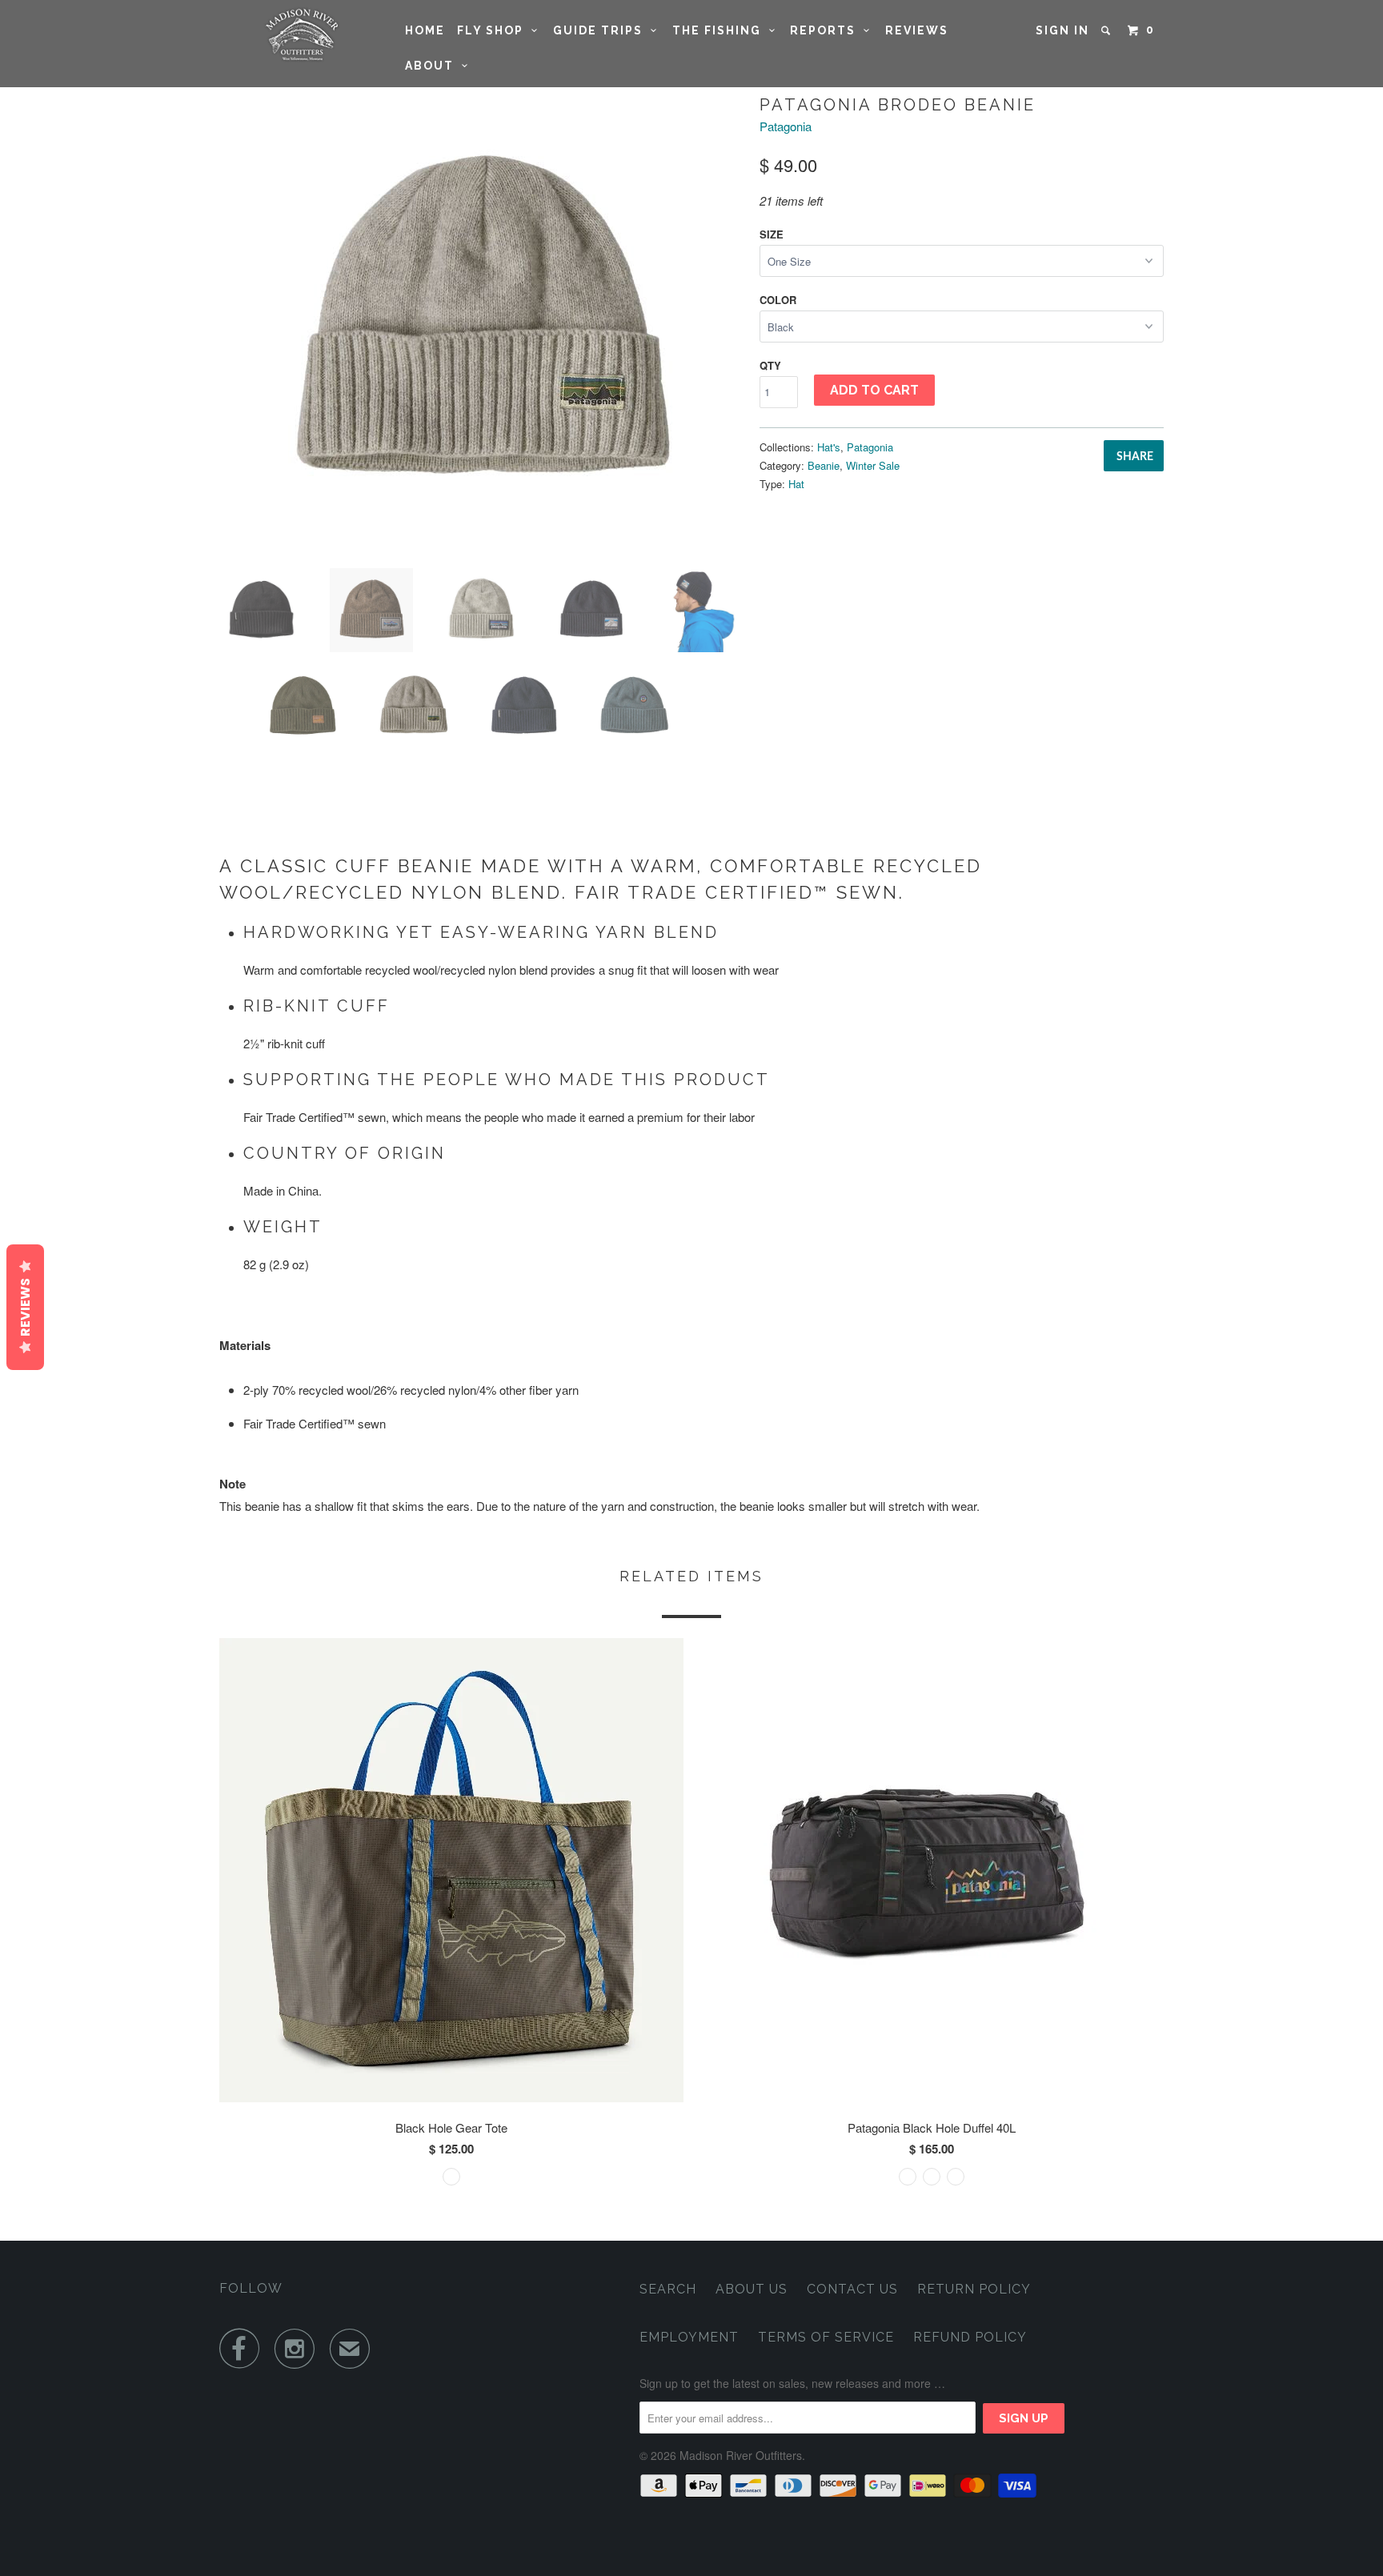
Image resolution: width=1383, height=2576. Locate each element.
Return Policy (974, 2289)
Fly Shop (494, 30)
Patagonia (786, 126)
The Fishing (721, 30)
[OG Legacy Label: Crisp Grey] (481, 324)
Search (668, 2289)
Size (772, 234)
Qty (770, 365)
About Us (752, 2289)
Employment (689, 2337)
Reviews (917, 30)
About (433, 66)
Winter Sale (873, 465)
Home (425, 30)
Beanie (824, 465)
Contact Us (852, 2289)
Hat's (829, 447)
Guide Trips (602, 30)
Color (778, 300)
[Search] (1108, 30)
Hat (796, 484)
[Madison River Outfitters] (301, 35)
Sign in (1062, 30)
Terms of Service (826, 2337)
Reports (827, 30)
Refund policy (970, 2337)
